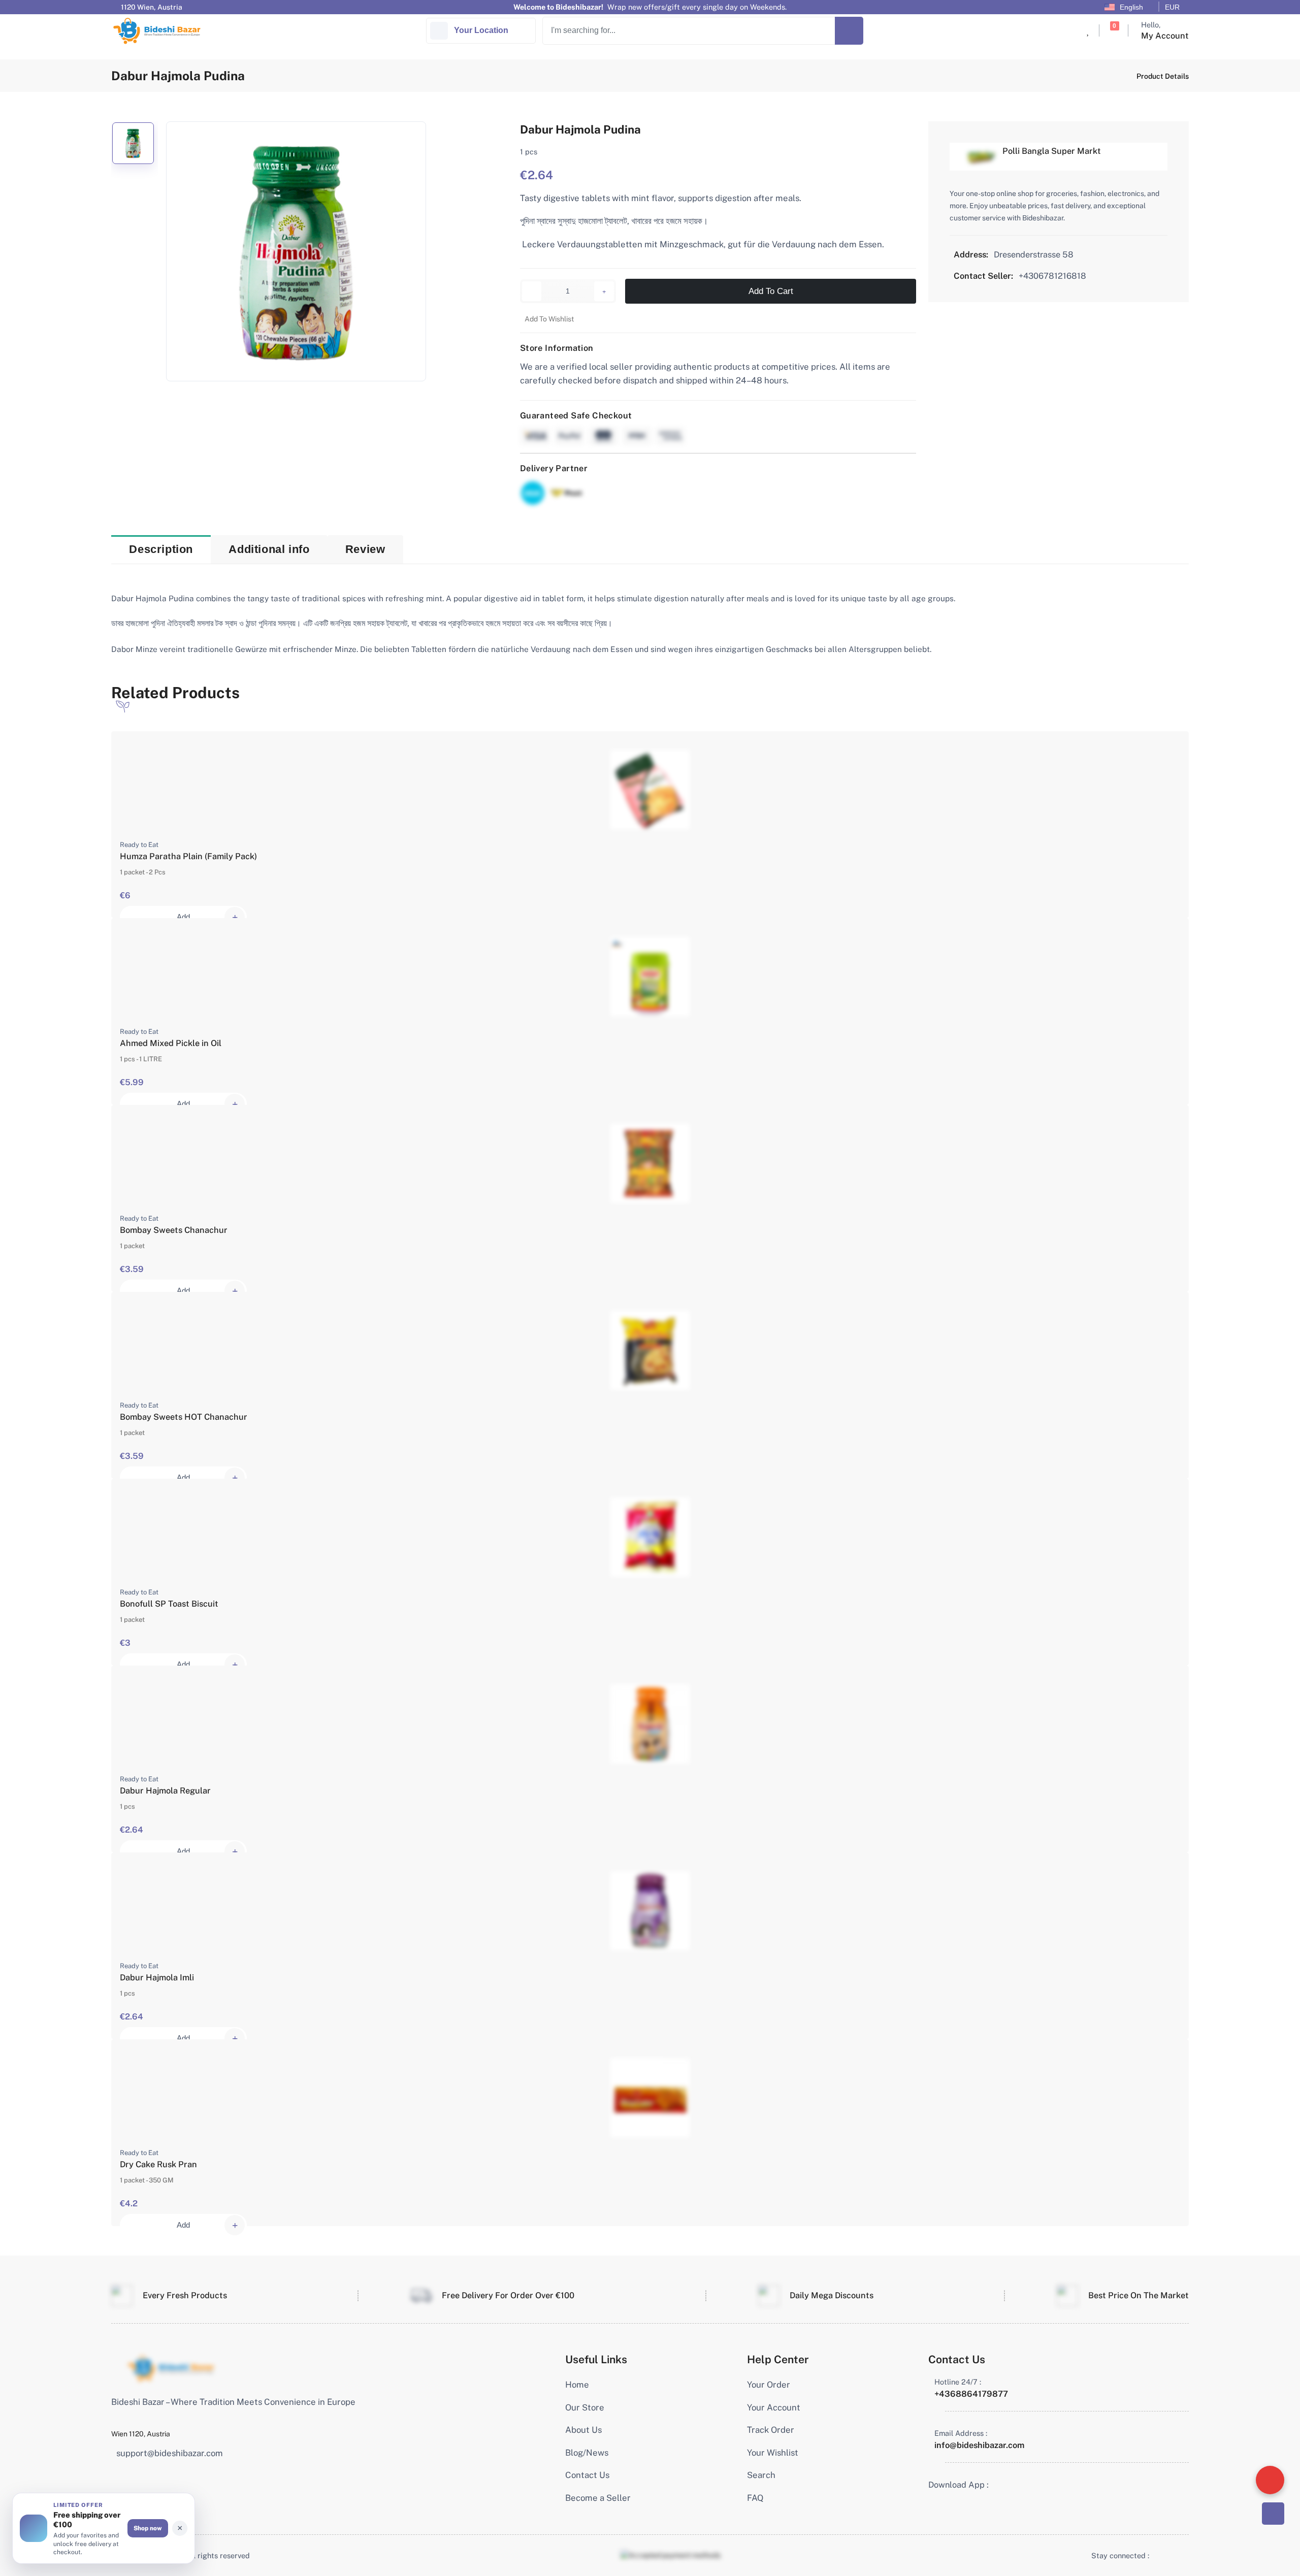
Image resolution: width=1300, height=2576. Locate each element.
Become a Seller (598, 2498)
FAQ (755, 2498)
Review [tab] (365, 549)
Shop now (148, 2528)
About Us (583, 2430)
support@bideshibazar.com (170, 2453)
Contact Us (587, 2475)
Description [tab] (161, 549)
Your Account (774, 2407)
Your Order (769, 2385)
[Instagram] (1176, 2555)
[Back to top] (1273, 2514)
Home (577, 2385)
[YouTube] (1186, 2555)
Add (183, 917)
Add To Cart (771, 291)
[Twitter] (1167, 2555)
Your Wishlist (773, 2453)
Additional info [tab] (269, 549)
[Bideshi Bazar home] (171, 2368)
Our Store (585, 2407)
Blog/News (587, 2453)
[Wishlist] (1088, 31)
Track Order (771, 2430)
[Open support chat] (1270, 2480)
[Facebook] (1157, 2555)
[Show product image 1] (133, 143)
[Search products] (849, 31)
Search (761, 2475)
